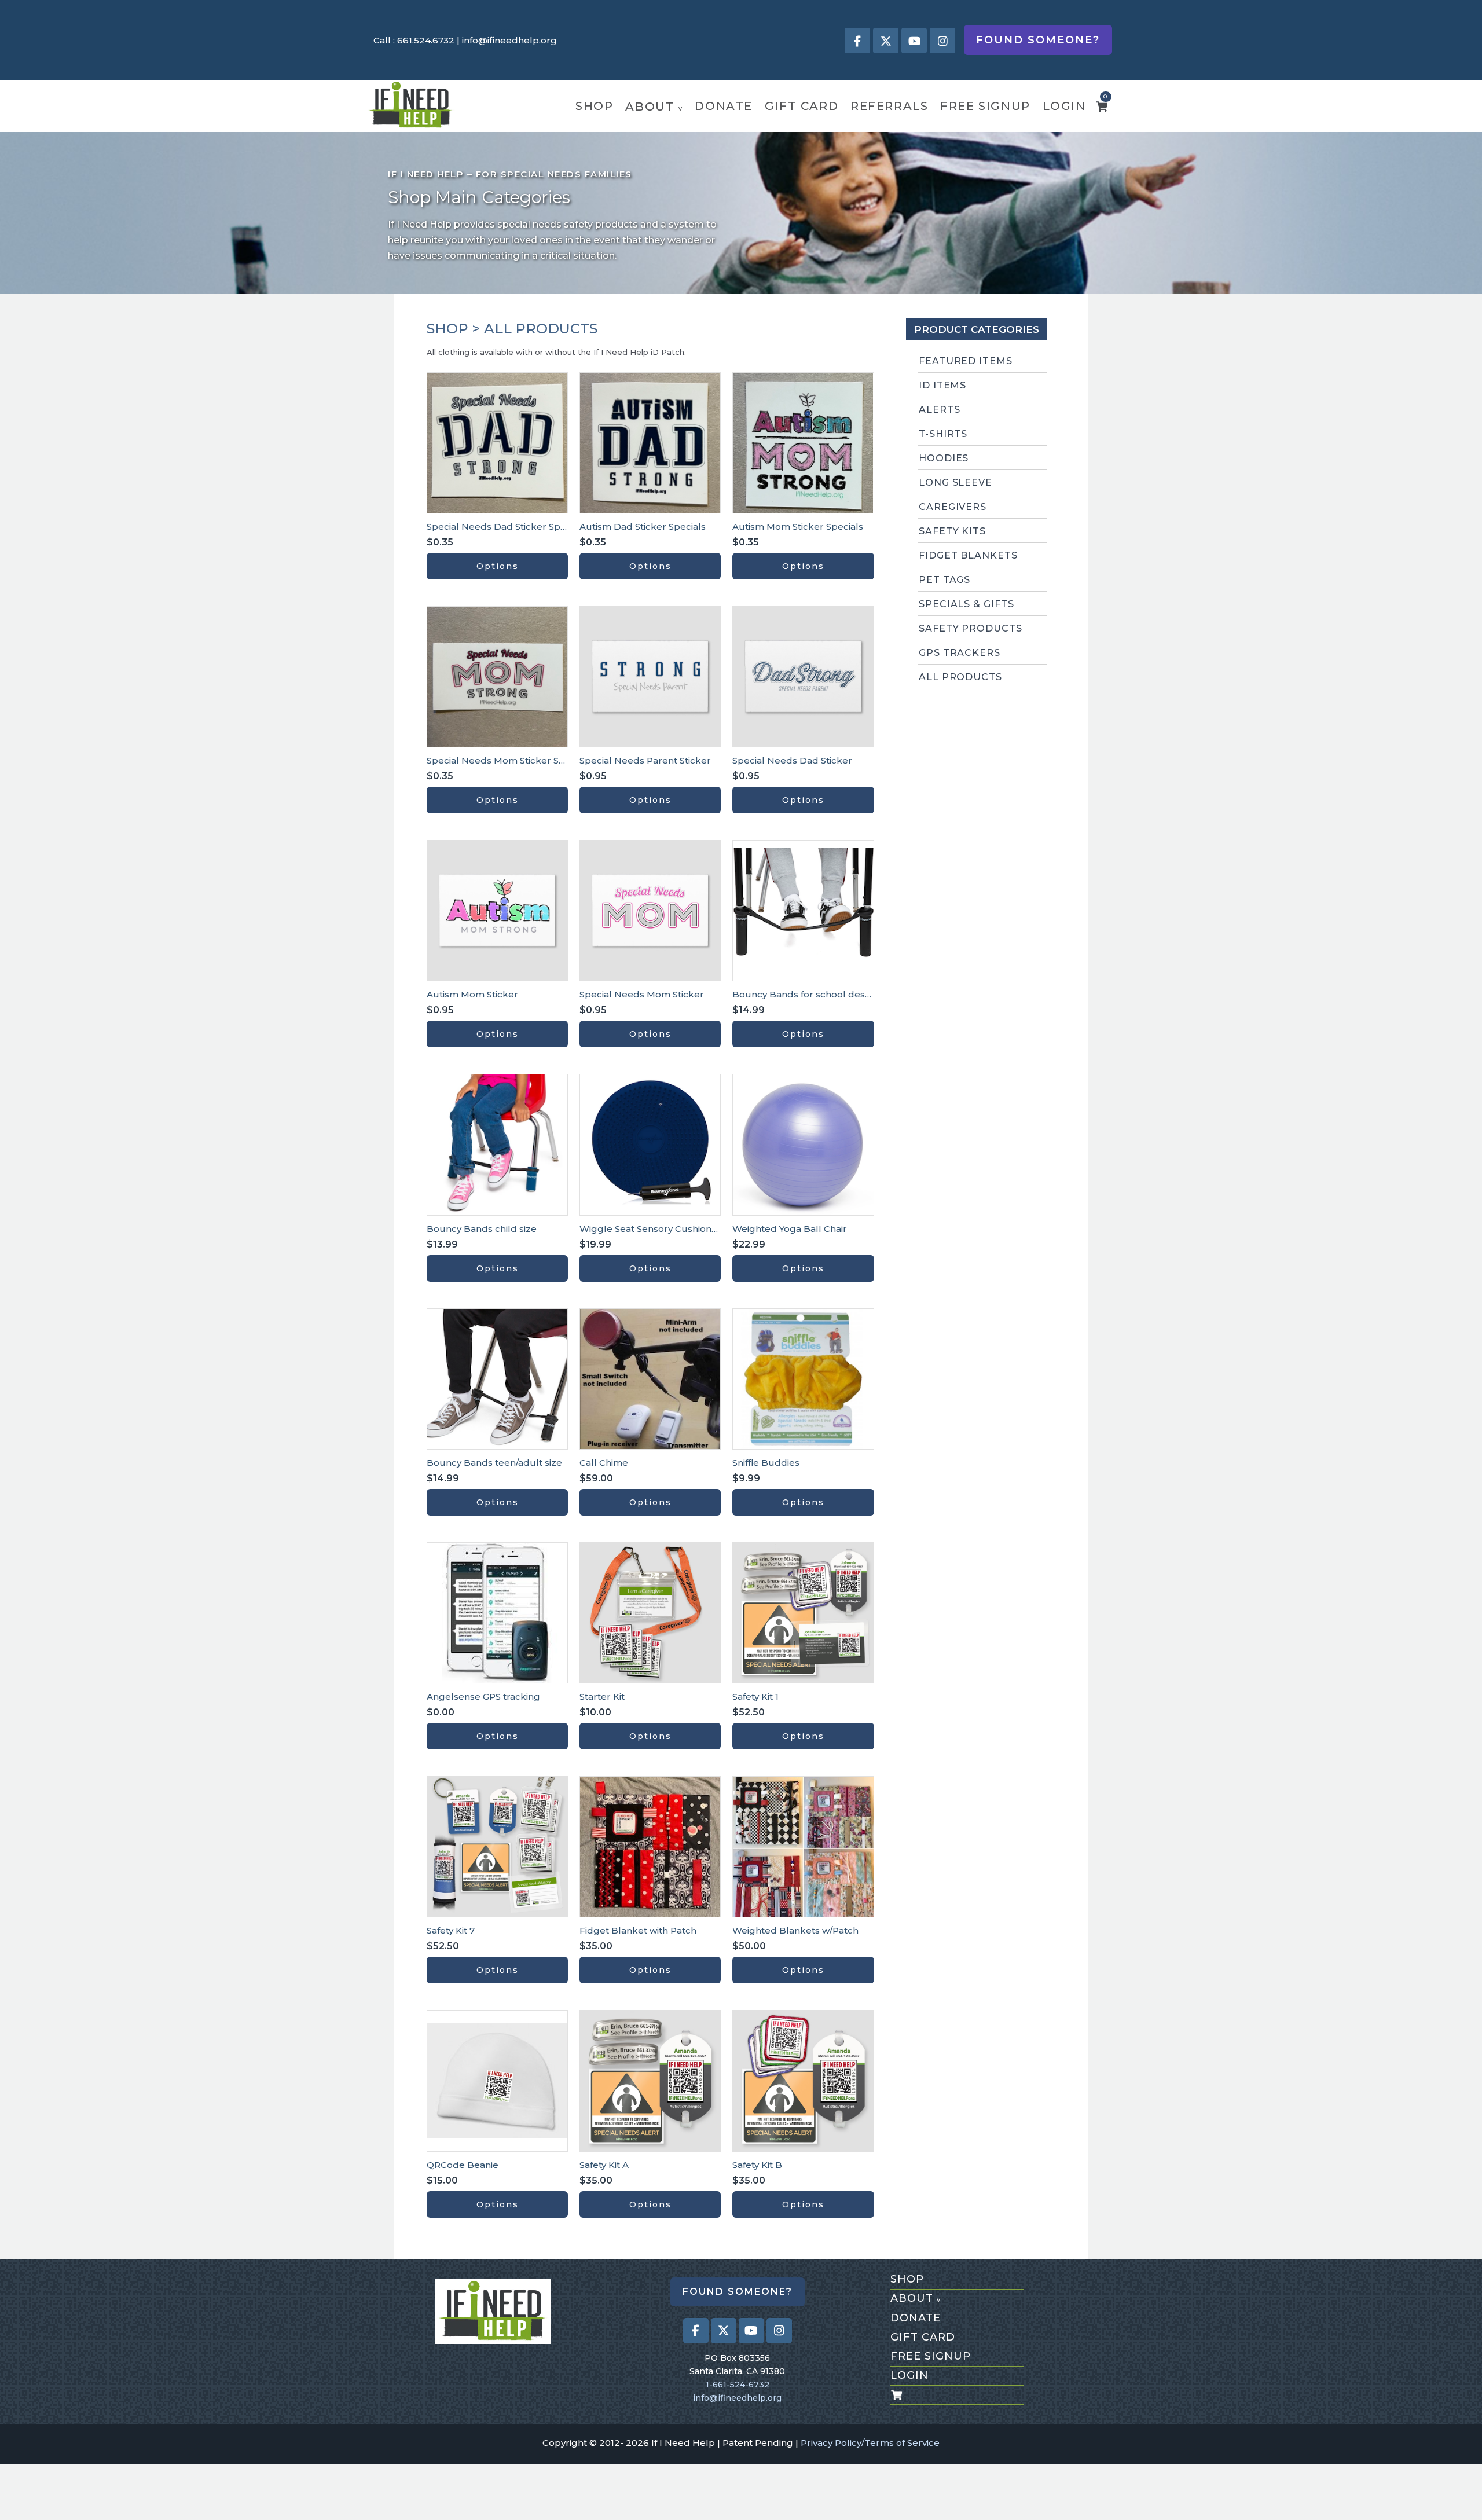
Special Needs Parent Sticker (645, 760)
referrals (889, 106)
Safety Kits (953, 531)
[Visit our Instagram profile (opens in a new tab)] (942, 41)
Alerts (940, 410)
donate (724, 106)
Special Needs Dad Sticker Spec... (502, 527)
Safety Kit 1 (755, 1696)
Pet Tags (945, 580)
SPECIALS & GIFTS (966, 604)
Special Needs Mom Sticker (642, 994)
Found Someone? (1038, 40)
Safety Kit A (604, 2165)
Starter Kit (602, 1696)
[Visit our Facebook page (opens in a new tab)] (857, 41)
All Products (961, 677)
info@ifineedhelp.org (509, 40)
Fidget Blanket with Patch (638, 1930)
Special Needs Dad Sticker (792, 760)
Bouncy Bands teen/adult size (494, 1463)
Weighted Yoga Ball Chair (790, 1229)
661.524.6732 (426, 40)
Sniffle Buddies (766, 1463)
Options (498, 566)
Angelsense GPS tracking (483, 1696)
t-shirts (943, 434)
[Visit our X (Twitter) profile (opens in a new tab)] (886, 41)
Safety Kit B (757, 2165)
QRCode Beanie (463, 2165)
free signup (985, 106)
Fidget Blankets (968, 555)
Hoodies (944, 458)
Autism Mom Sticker (472, 994)
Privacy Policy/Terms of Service (870, 2443)
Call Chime (604, 1463)
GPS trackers (960, 653)
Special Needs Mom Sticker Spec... (504, 760)
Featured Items (966, 361)
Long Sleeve (956, 483)
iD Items (943, 385)
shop (594, 106)
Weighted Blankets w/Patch (795, 1930)
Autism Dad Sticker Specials (643, 527)
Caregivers (953, 507)
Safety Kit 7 (451, 1930)
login (1064, 106)
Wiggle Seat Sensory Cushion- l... (652, 1229)
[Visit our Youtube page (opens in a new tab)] (914, 41)
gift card (801, 106)
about (654, 107)
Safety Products (971, 628)
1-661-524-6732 (738, 2385)
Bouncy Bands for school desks (804, 994)
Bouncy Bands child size (482, 1229)
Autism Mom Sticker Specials (798, 527)
